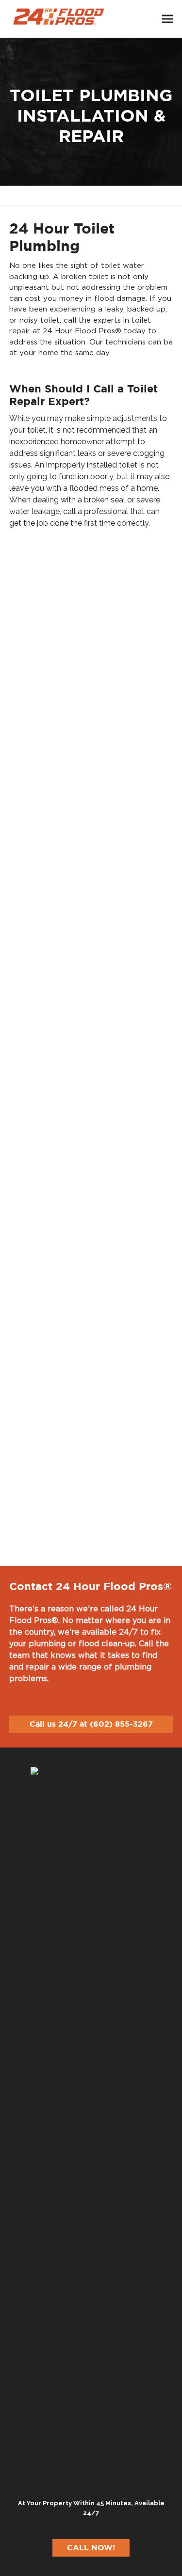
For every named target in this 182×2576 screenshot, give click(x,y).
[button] (167, 19)
